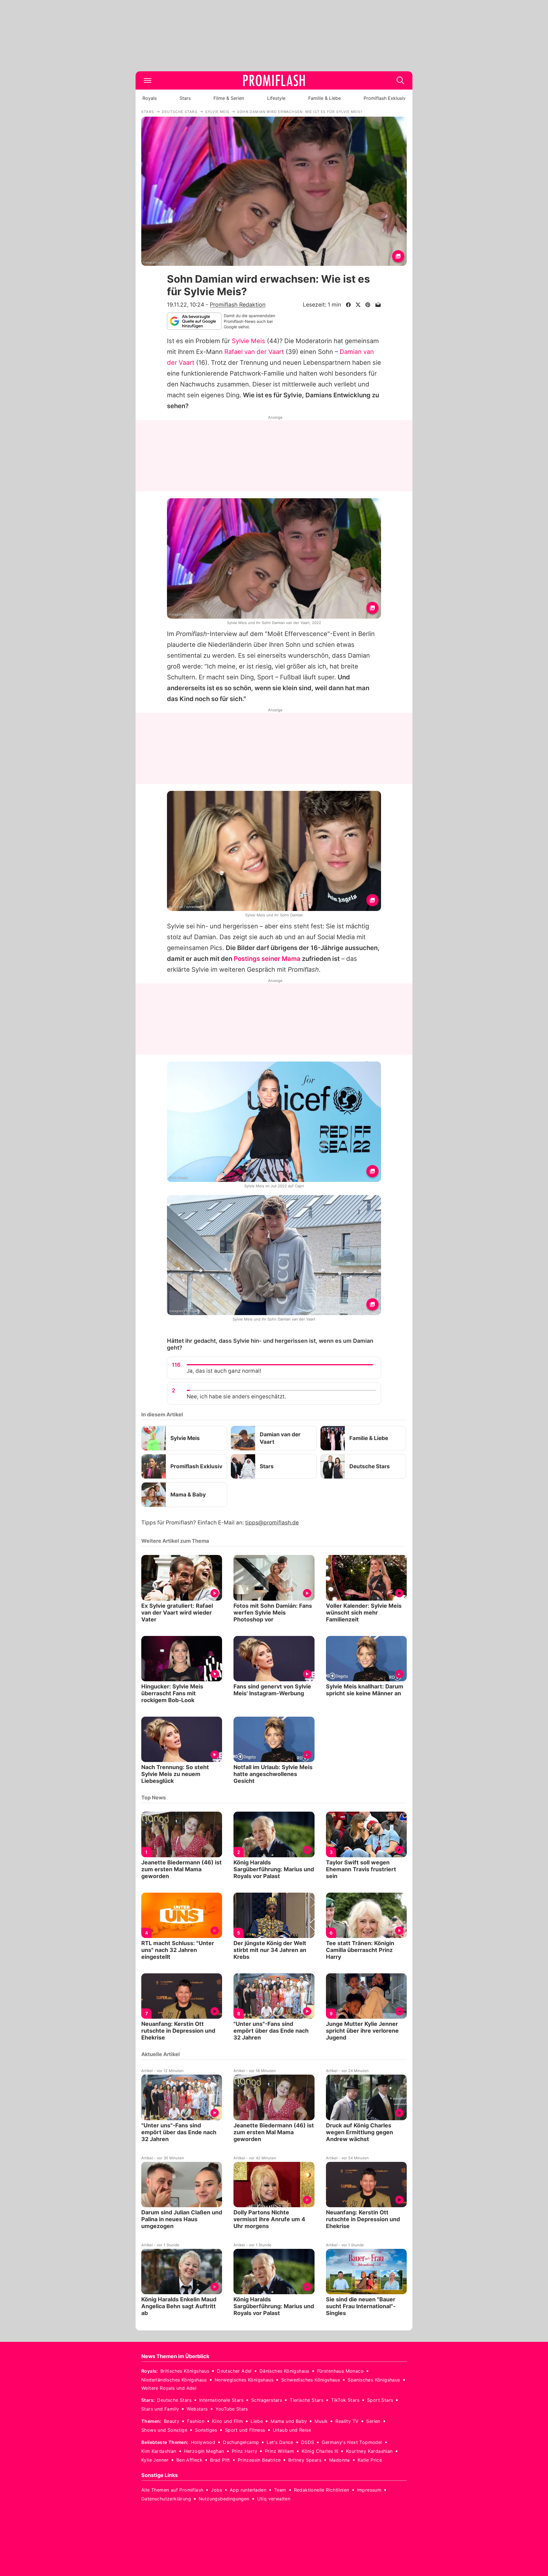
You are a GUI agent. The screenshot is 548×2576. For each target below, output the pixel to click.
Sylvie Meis (248, 341)
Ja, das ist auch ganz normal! (224, 1371)
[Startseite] (274, 80)
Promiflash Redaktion (238, 305)
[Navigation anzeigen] (148, 80)
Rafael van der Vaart (254, 352)
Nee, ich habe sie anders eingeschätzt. (236, 1397)
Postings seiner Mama (267, 959)
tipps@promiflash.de (272, 1523)
